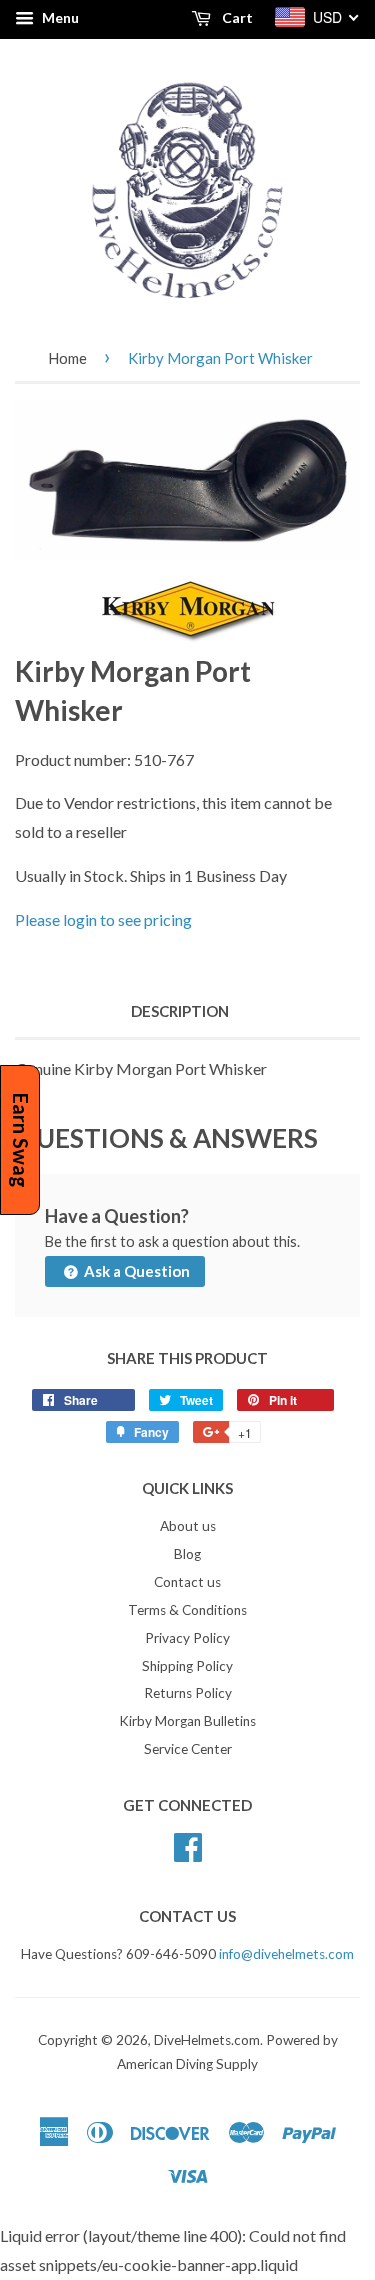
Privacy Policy (187, 1638)
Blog (187, 1554)
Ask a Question (135, 1271)
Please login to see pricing (103, 919)
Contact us (187, 1582)
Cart (236, 17)
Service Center (188, 1749)
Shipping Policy (187, 1666)
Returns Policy (188, 1693)
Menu (59, 17)
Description (180, 1011)
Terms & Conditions (187, 1610)
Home (67, 358)
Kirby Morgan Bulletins (187, 1721)
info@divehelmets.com (286, 1954)
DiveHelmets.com (207, 2040)
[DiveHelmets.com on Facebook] (188, 1844)
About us (188, 1526)
